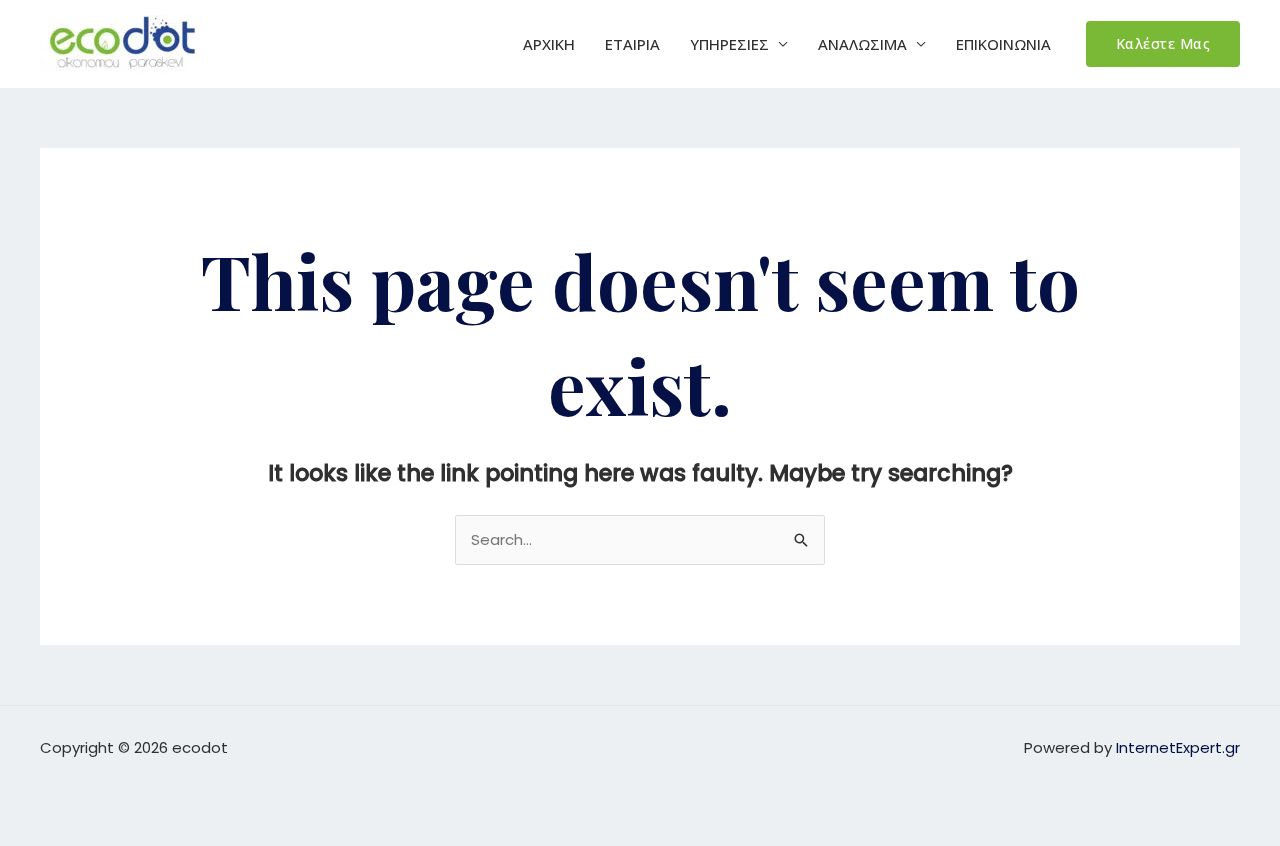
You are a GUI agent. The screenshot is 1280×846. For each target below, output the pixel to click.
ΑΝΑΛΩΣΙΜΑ (862, 44)
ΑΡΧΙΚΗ (549, 44)
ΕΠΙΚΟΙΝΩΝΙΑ (1003, 44)
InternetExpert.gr (1178, 747)
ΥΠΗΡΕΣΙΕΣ (729, 44)
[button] (1163, 44)
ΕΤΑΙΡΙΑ (632, 44)
